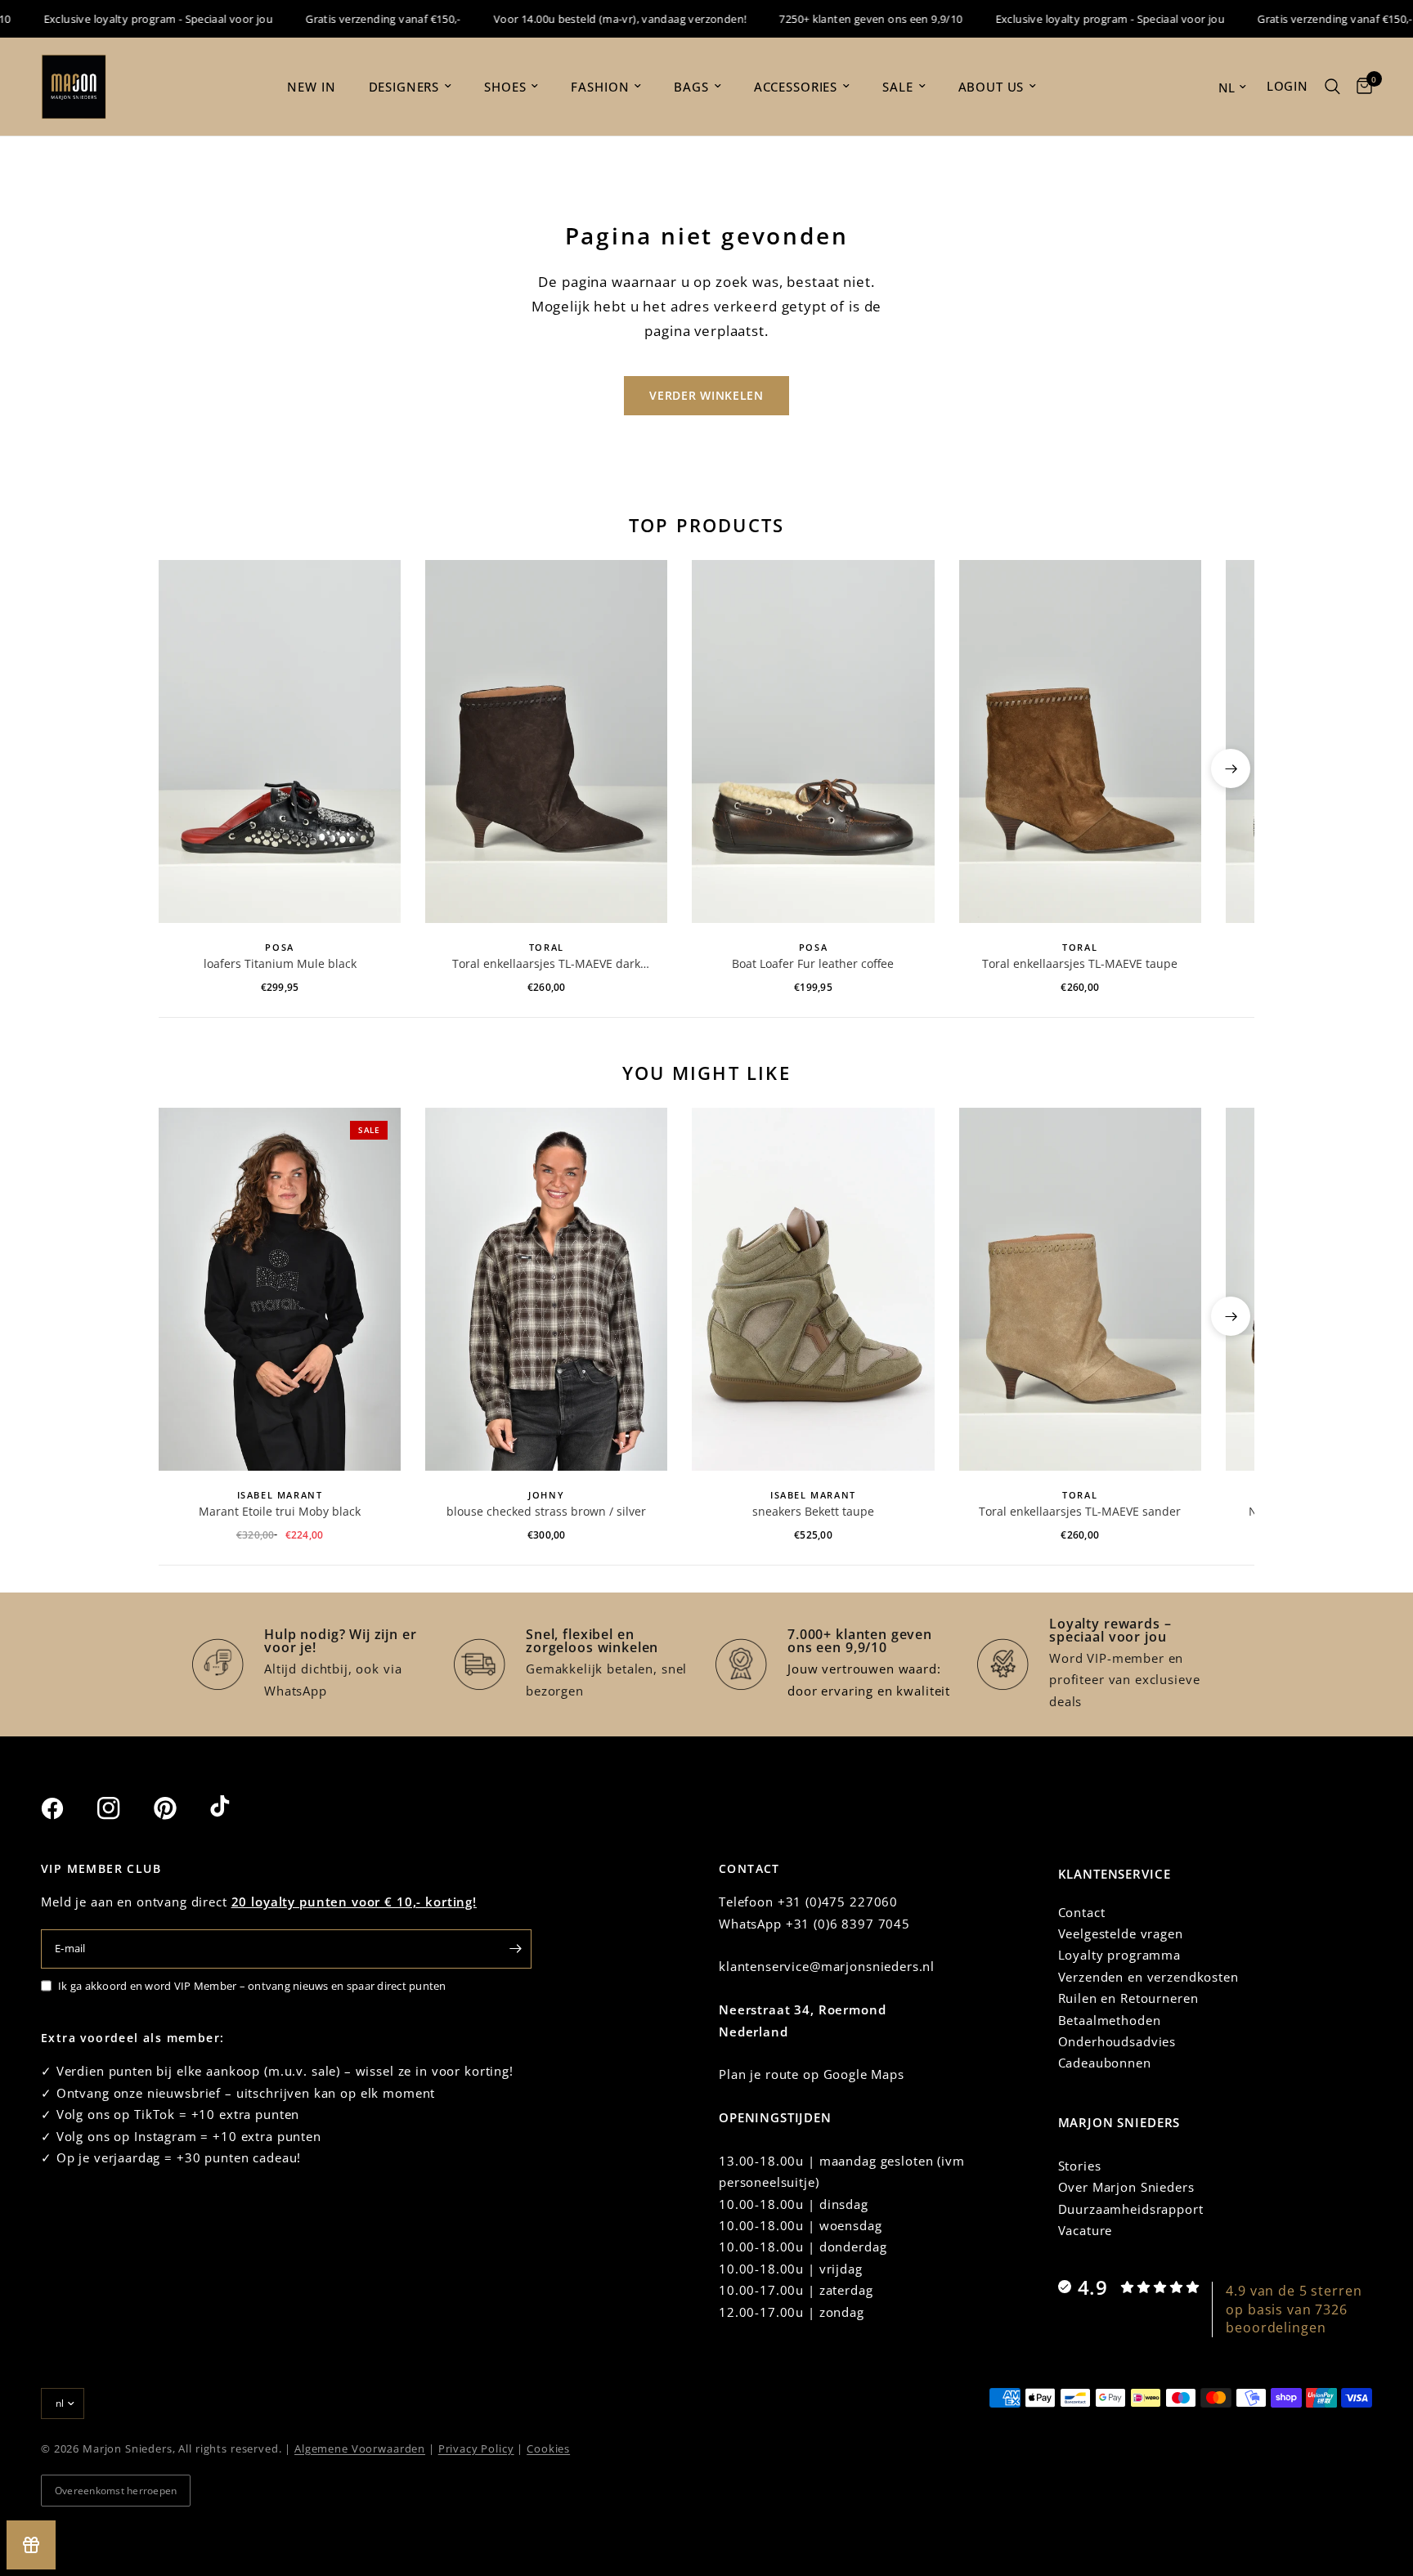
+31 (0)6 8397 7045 (848, 1924)
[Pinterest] (180, 1808)
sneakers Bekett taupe (813, 1511)
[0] (1360, 87)
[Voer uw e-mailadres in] (515, 1949)
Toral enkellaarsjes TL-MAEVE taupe (1080, 963)
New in (311, 87)
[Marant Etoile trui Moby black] (280, 1289)
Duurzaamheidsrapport (1131, 2209)
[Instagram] (123, 1808)
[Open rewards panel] (31, 2545)
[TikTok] (236, 1808)
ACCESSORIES (796, 87)
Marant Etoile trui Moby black (280, 1511)
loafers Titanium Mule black (280, 963)
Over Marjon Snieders (1126, 2187)
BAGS (691, 87)
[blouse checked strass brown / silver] (546, 1289)
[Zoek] (1332, 87)
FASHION (600, 87)
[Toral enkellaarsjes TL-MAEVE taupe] (1080, 741)
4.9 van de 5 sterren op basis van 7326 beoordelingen (1294, 2309)
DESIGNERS (404, 87)
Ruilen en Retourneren (1128, 1998)
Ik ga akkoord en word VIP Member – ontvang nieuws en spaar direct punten (252, 1986)
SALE (897, 87)
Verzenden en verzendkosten (1148, 1977)
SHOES (505, 87)
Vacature (1086, 2230)
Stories (1080, 2166)
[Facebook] (67, 1808)
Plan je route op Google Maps (812, 2074)
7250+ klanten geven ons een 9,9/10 (838, 19)
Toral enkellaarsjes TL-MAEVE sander (1080, 1511)
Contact (1082, 1912)
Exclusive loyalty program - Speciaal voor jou (126, 19)
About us (991, 87)
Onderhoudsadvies (1117, 2041)
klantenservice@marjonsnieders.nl (827, 1966)
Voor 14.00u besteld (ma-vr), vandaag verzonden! (588, 19)
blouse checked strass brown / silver (546, 1511)
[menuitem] (311, 87)
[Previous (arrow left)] (182, 768)
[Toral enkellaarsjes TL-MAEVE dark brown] (546, 741)
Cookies (548, 2448)
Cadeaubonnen (1105, 2063)
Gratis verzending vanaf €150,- (351, 19)
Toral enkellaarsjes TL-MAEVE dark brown (546, 964)
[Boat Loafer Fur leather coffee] (813, 741)
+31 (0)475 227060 (838, 1902)
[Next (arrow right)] (1231, 768)
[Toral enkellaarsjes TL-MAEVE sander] (1080, 1289)
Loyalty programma (1119, 1955)
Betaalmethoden (1110, 2020)
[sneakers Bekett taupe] (813, 1289)
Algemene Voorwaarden (360, 2448)
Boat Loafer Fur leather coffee (813, 963)
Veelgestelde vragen (1121, 1933)
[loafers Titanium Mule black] (280, 741)
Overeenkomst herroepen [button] (116, 2491)
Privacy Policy (476, 2448)
